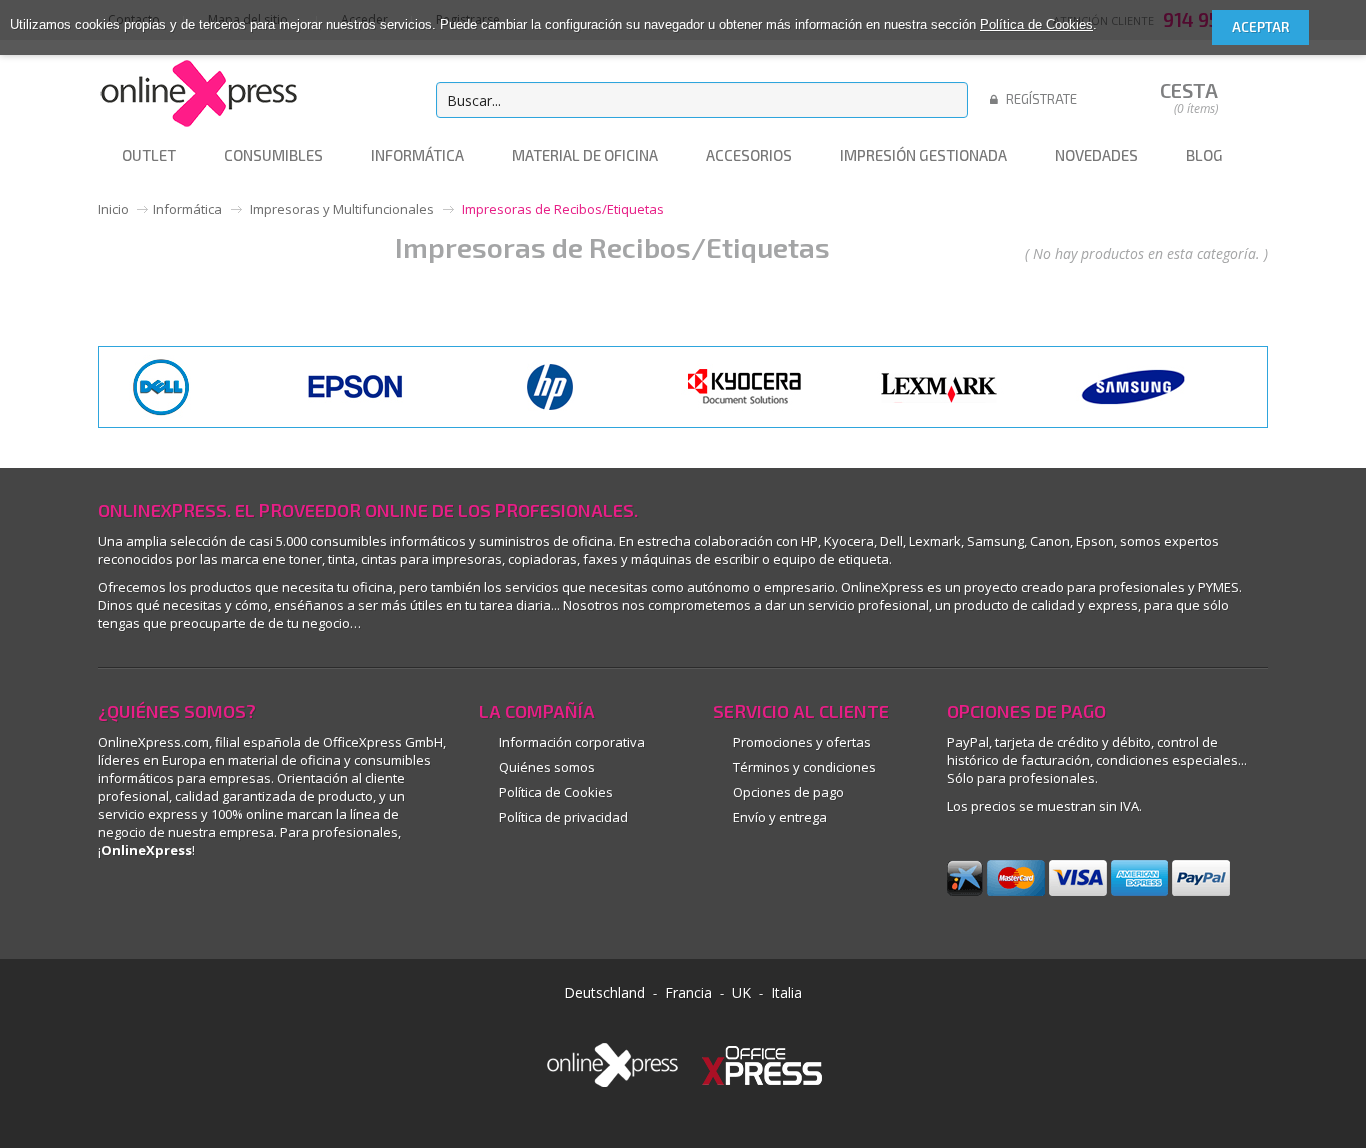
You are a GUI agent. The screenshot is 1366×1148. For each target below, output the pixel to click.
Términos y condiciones (804, 767)
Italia (786, 992)
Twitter (385, 906)
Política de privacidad (563, 817)
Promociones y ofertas (802, 742)
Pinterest (160, 906)
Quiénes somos (547, 767)
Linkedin (115, 906)
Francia (688, 992)
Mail (295, 906)
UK (741, 992)
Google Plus (205, 906)
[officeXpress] (762, 1063)
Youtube (250, 906)
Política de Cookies (1036, 24)
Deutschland (604, 992)
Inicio (113, 209)
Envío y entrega (780, 817)
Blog (340, 906)
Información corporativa (572, 742)
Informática (187, 209)
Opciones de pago (788, 792)
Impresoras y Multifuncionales (342, 209)
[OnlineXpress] (198, 90)
